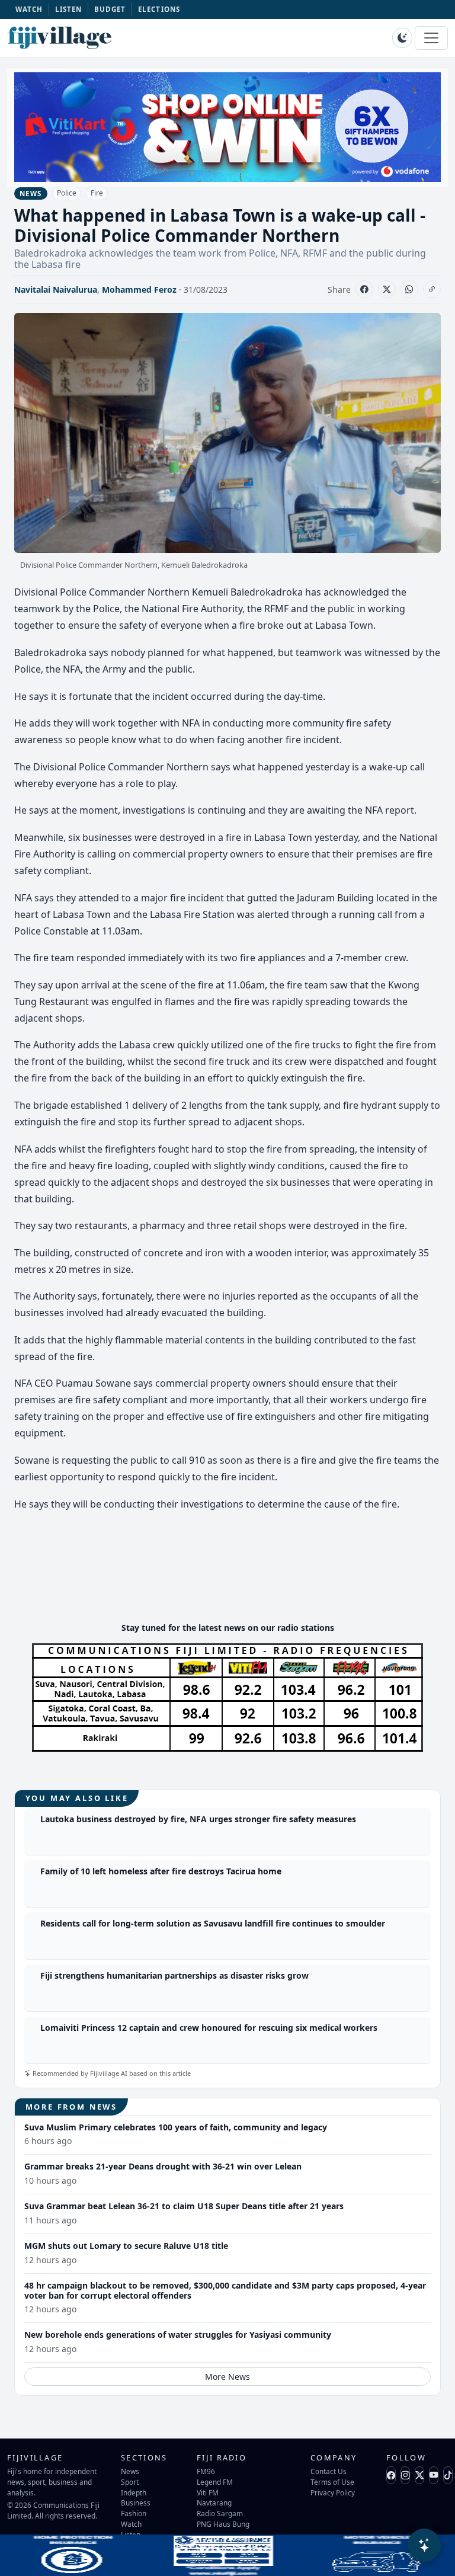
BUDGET (110, 9)
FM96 (206, 2471)
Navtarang (214, 2503)
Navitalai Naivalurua (56, 289)
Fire (97, 193)
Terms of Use (332, 2482)
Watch (131, 2524)
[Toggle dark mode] (402, 38)
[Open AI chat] (424, 2545)
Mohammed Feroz (139, 289)
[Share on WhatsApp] (409, 289)
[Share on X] (387, 289)
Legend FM (215, 2482)
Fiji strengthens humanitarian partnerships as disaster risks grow (174, 1975)
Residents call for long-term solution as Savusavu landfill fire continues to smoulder (213, 1923)
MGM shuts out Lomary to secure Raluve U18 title (126, 2246)
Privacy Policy (333, 2492)
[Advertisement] (230, 1577)
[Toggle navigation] (431, 38)
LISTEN (69, 9)
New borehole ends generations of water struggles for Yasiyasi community (178, 2335)
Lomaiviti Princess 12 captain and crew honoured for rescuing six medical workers (209, 2028)
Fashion (134, 2513)
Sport (130, 2482)
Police (67, 193)
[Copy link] (432, 289)
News (130, 2471)
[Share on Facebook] (364, 289)
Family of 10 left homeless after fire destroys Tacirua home (161, 1871)
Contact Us (329, 2471)
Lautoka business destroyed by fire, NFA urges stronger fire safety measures (198, 1819)
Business (136, 2503)
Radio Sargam (220, 2513)
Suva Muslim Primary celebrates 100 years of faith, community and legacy (176, 2127)
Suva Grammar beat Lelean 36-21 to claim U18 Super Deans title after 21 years (184, 2206)
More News (227, 2377)
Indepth (134, 2492)
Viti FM (208, 2492)
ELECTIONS (159, 9)
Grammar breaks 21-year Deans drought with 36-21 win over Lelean (163, 2166)
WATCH (29, 9)
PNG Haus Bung (223, 2524)
